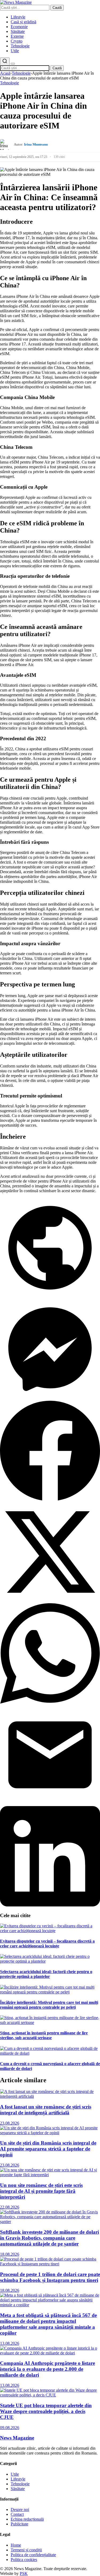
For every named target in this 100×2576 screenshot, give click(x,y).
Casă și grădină (23, 22)
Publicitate (19, 2524)
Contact (17, 2514)
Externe (17, 36)
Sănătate (18, 31)
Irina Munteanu (36, 144)
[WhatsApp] (50, 1702)
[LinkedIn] (50, 1905)
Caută (57, 8)
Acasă (5, 73)
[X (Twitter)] (50, 1601)
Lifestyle (18, 17)
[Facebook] (50, 1499)
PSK (24, 2573)
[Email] (50, 1804)
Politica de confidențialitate (33, 2555)
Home (16, 2545)
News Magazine (17, 2438)
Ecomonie (19, 27)
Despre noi (20, 2509)
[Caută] (5, 61)
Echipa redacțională (27, 2519)
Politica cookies (24, 2560)
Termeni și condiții (26, 2550)
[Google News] (50, 1296)
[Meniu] (13, 64)
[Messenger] (50, 1398)
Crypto (17, 41)
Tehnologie (20, 46)
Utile (15, 51)
